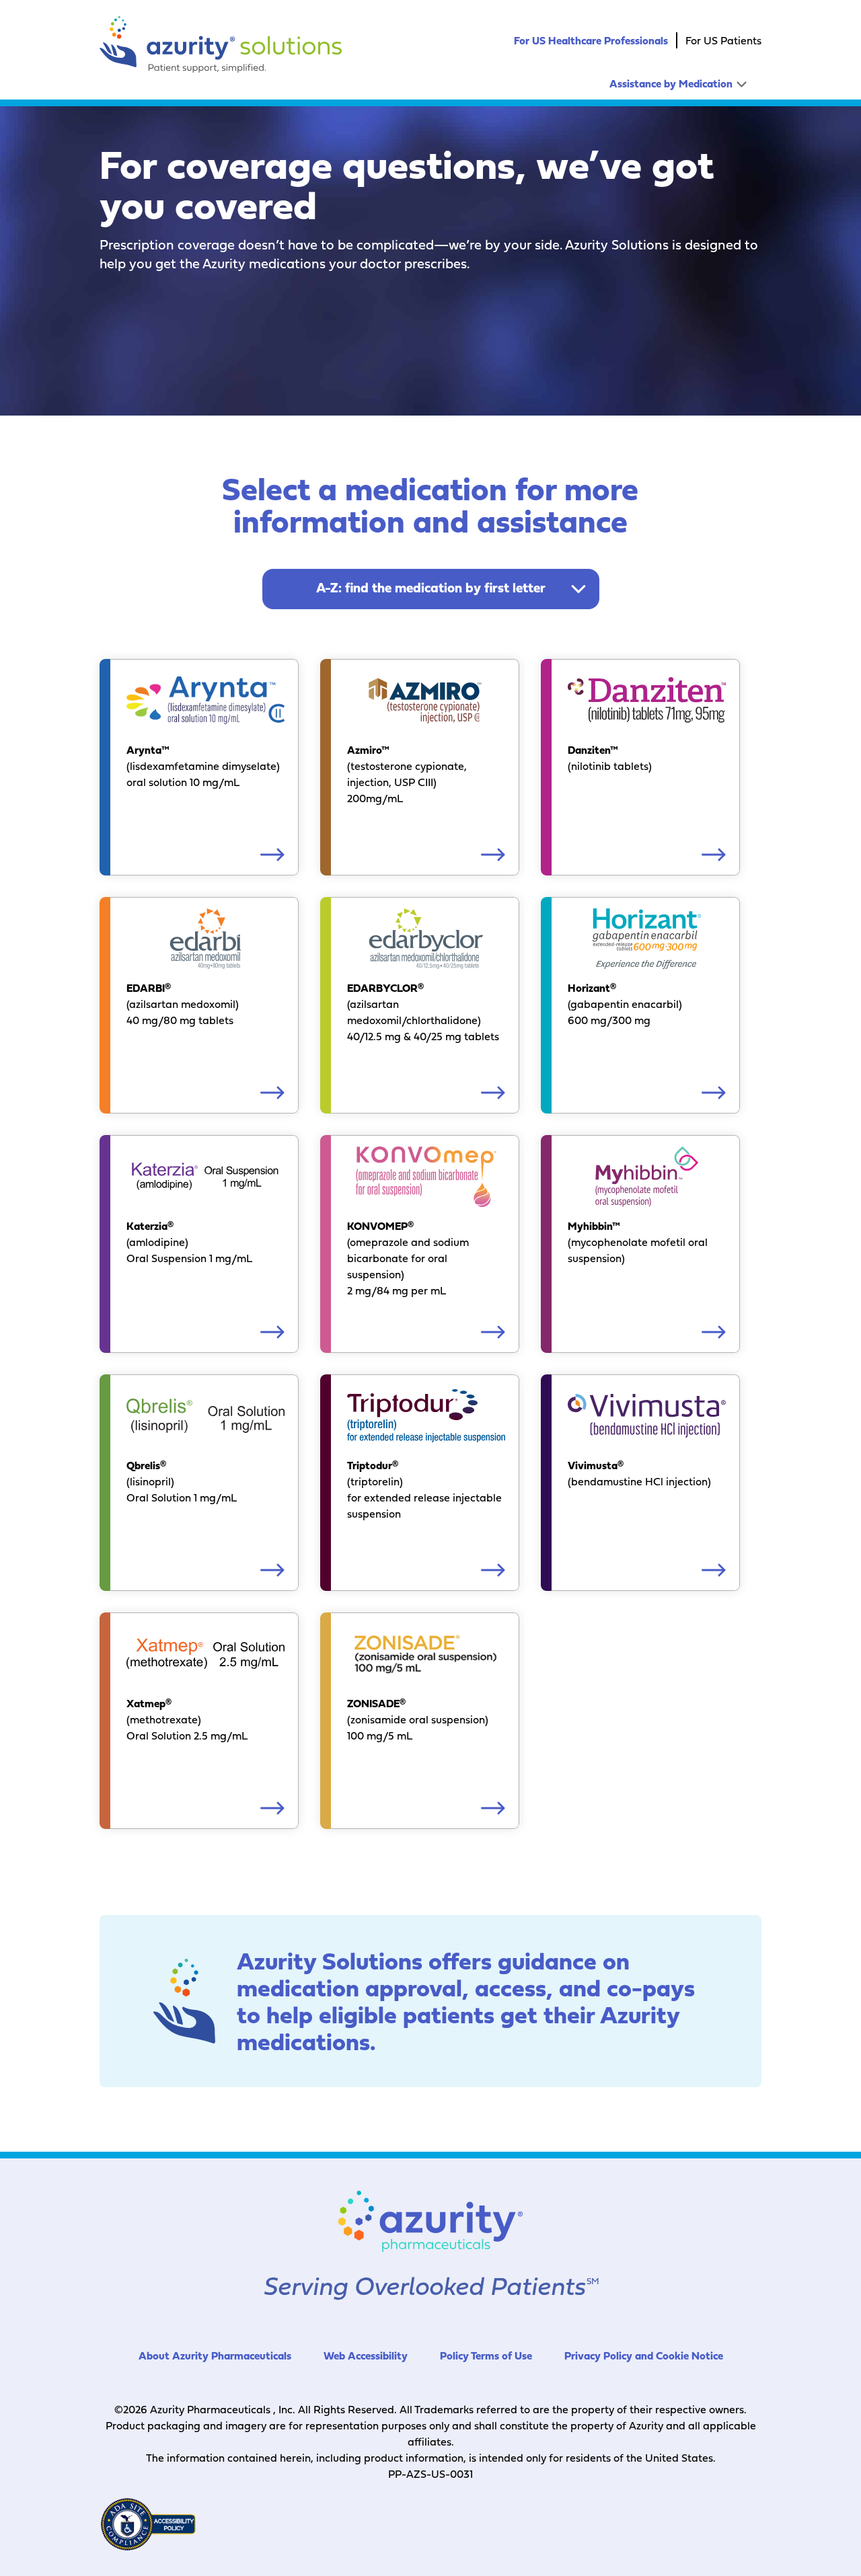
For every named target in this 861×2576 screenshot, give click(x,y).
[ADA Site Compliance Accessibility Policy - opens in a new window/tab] (148, 2524)
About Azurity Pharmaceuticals (215, 2355)
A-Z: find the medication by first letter (431, 588)
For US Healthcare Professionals (591, 40)
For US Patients (723, 40)
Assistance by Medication (671, 83)
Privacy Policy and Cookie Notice (644, 2355)
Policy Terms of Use (486, 2355)
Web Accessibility (366, 2355)
